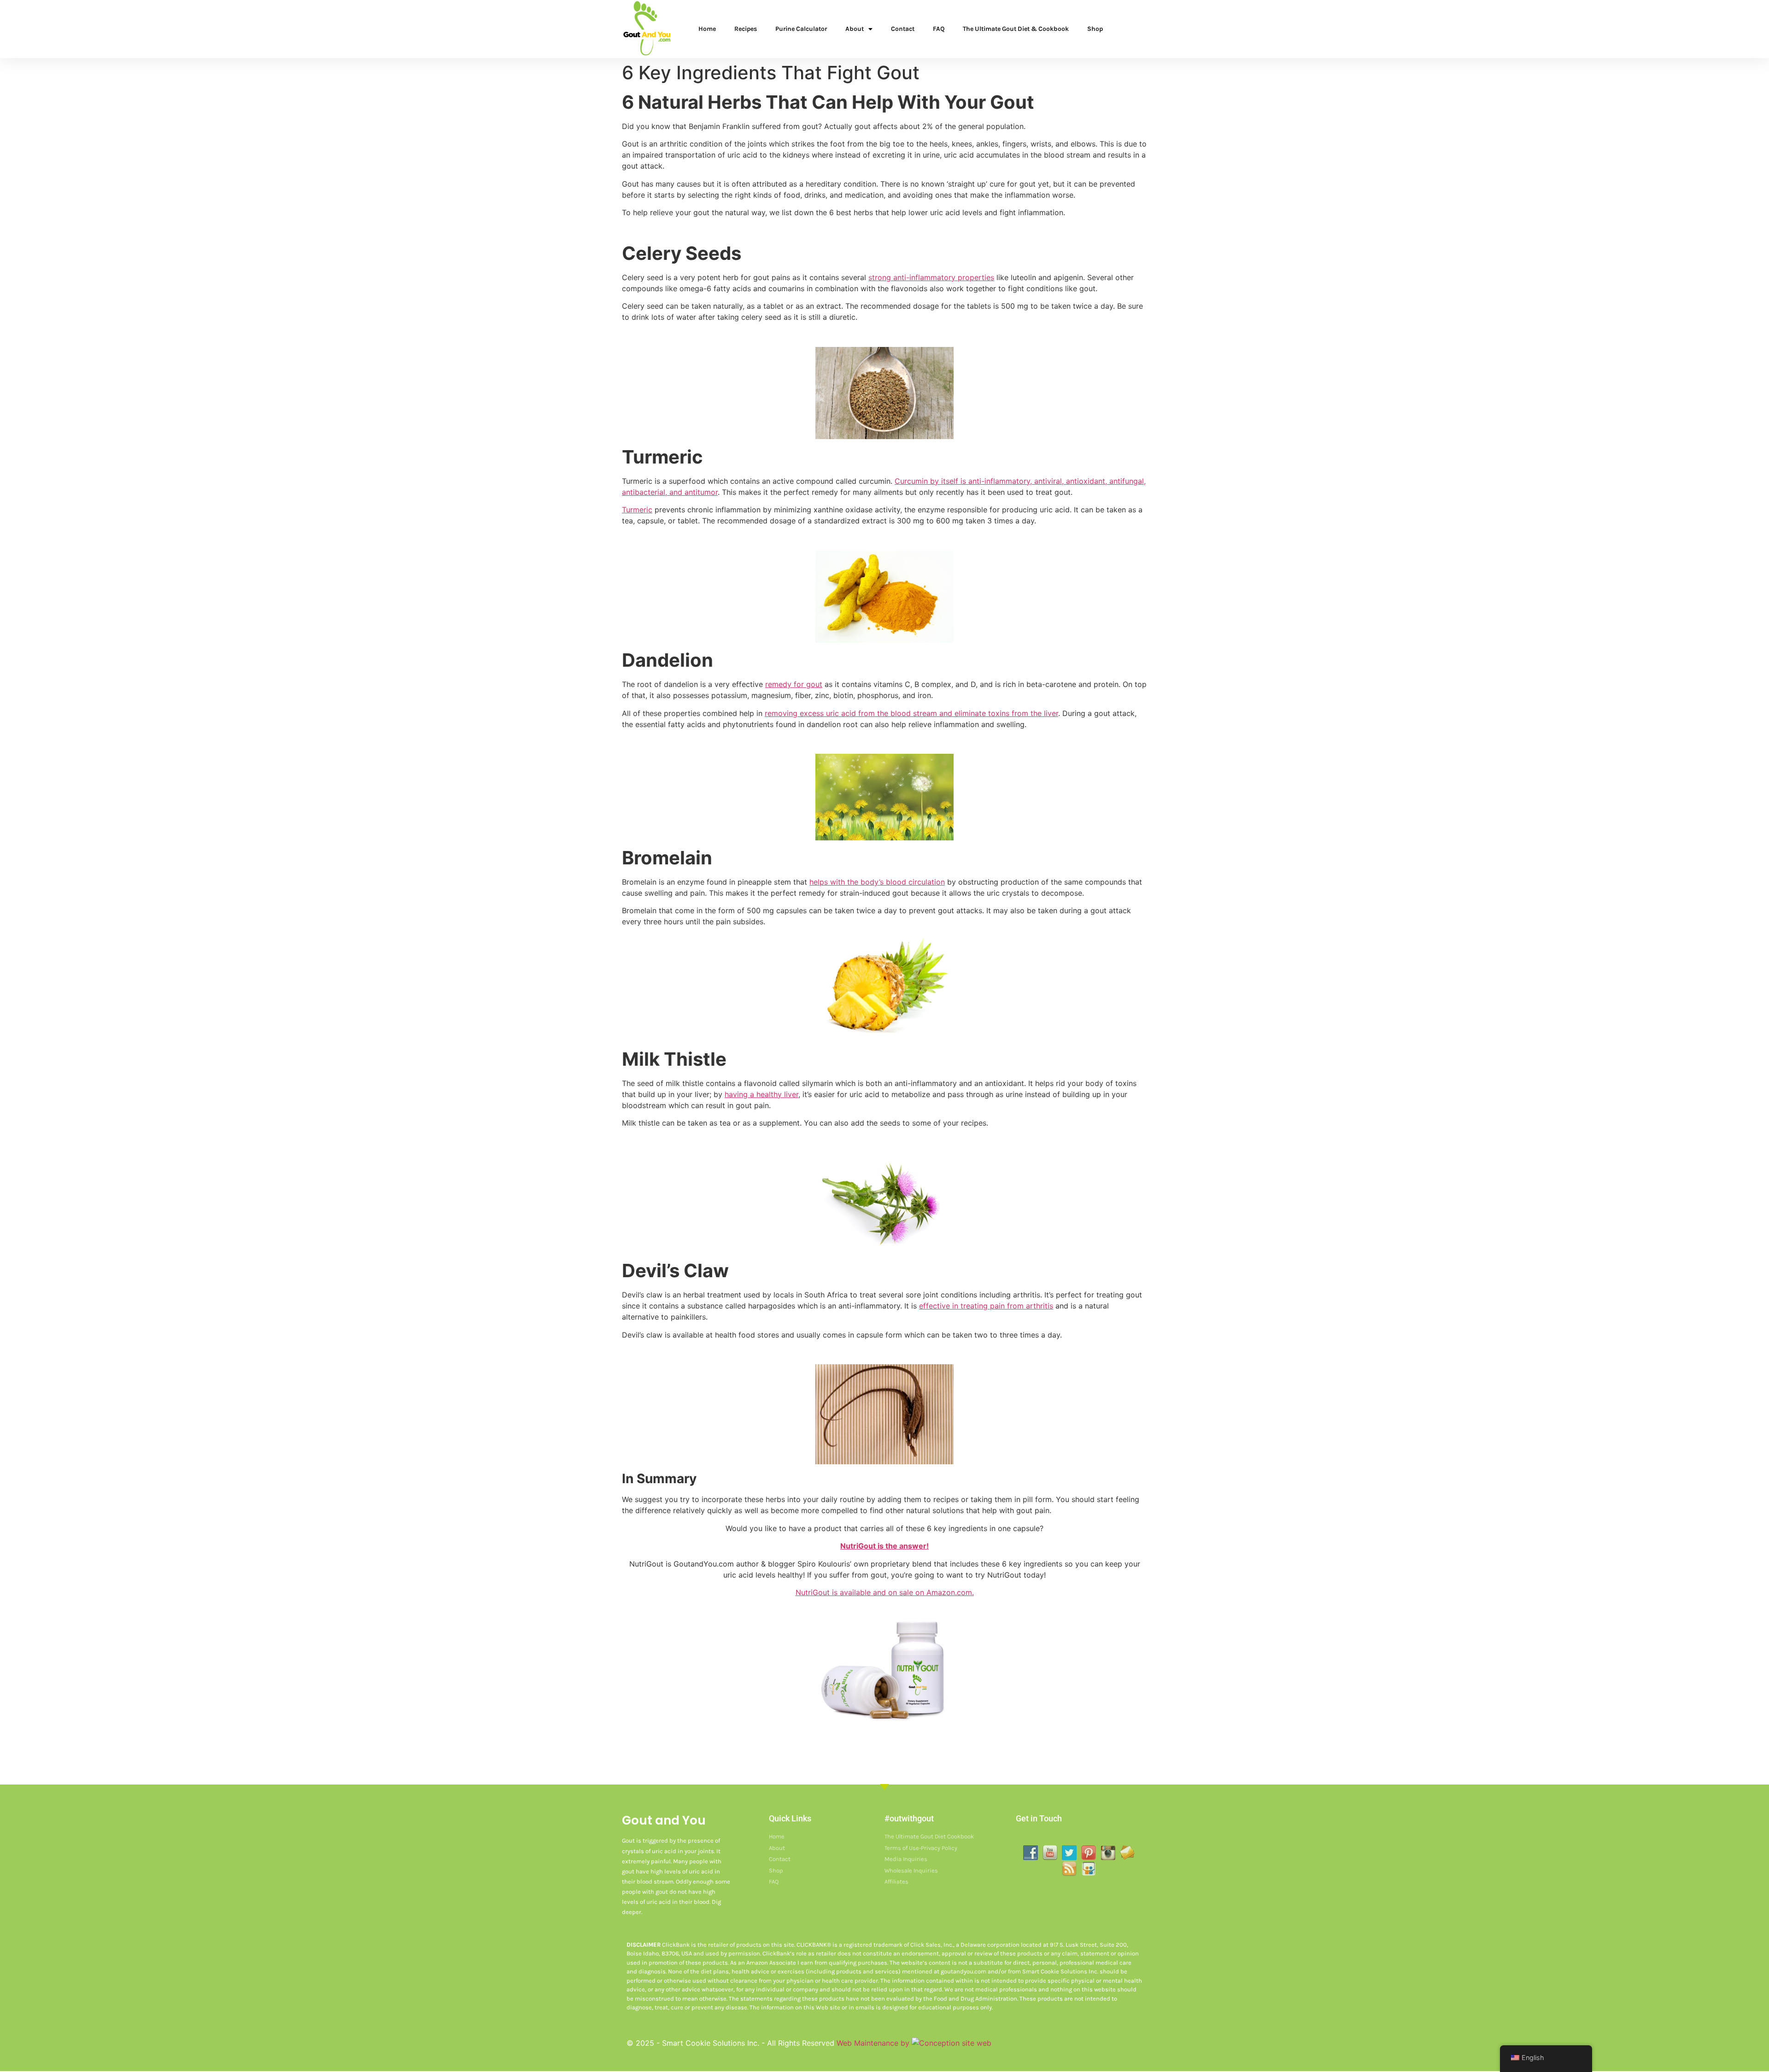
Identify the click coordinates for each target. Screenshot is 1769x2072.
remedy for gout (794, 684)
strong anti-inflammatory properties (931, 277)
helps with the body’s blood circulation (877, 882)
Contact (903, 29)
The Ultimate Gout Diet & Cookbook (1016, 29)
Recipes (746, 29)
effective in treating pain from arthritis (986, 1306)
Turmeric (637, 510)
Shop (1095, 29)
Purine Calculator (801, 29)
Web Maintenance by (874, 2043)
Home (707, 29)
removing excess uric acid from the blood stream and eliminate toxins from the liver (911, 713)
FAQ (939, 29)
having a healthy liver (761, 1094)
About (855, 29)
